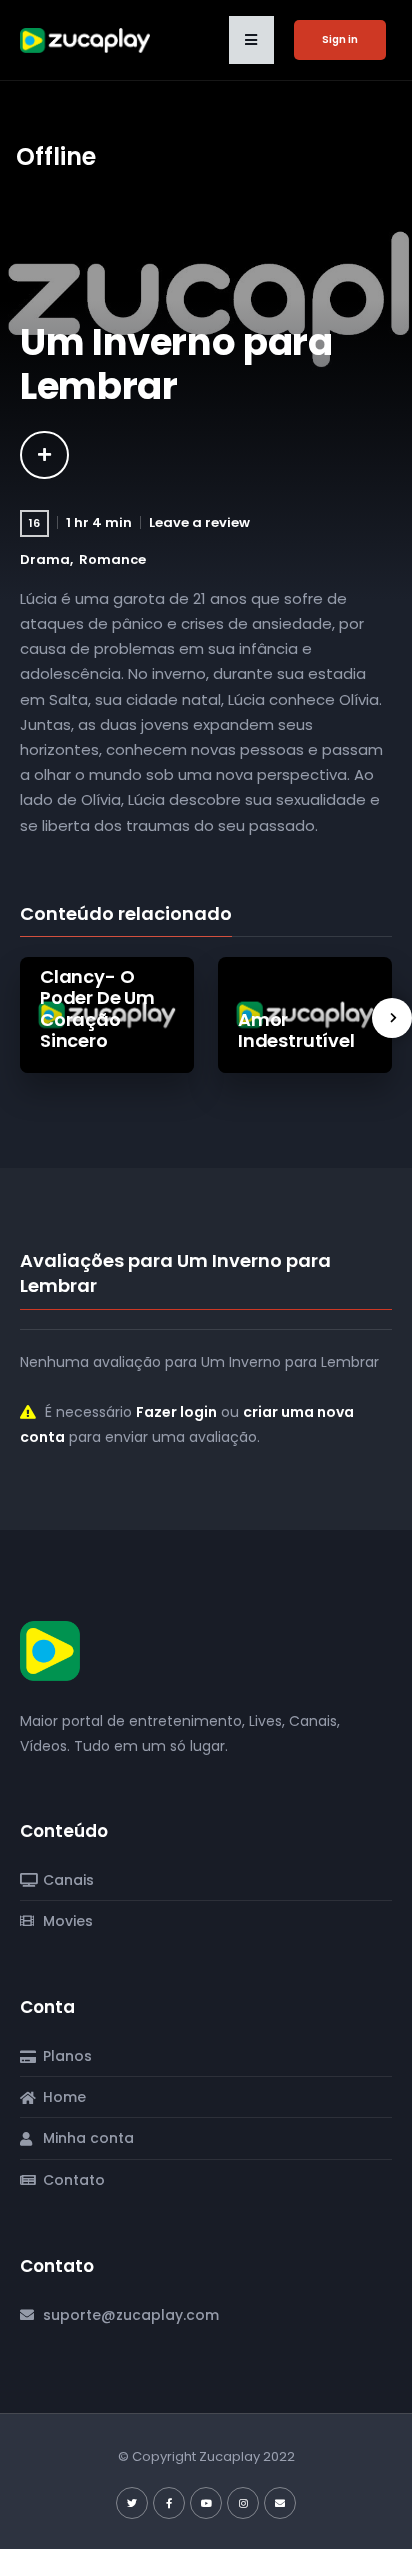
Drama (45, 559)
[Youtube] (206, 2503)
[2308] (44, 455)
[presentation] (392, 1018)
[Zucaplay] (50, 1650)
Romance (112, 559)
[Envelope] (280, 2503)
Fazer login (176, 1412)
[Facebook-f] (169, 2503)
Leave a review (199, 522)
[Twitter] (132, 2503)
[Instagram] (243, 2503)
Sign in (340, 39)
